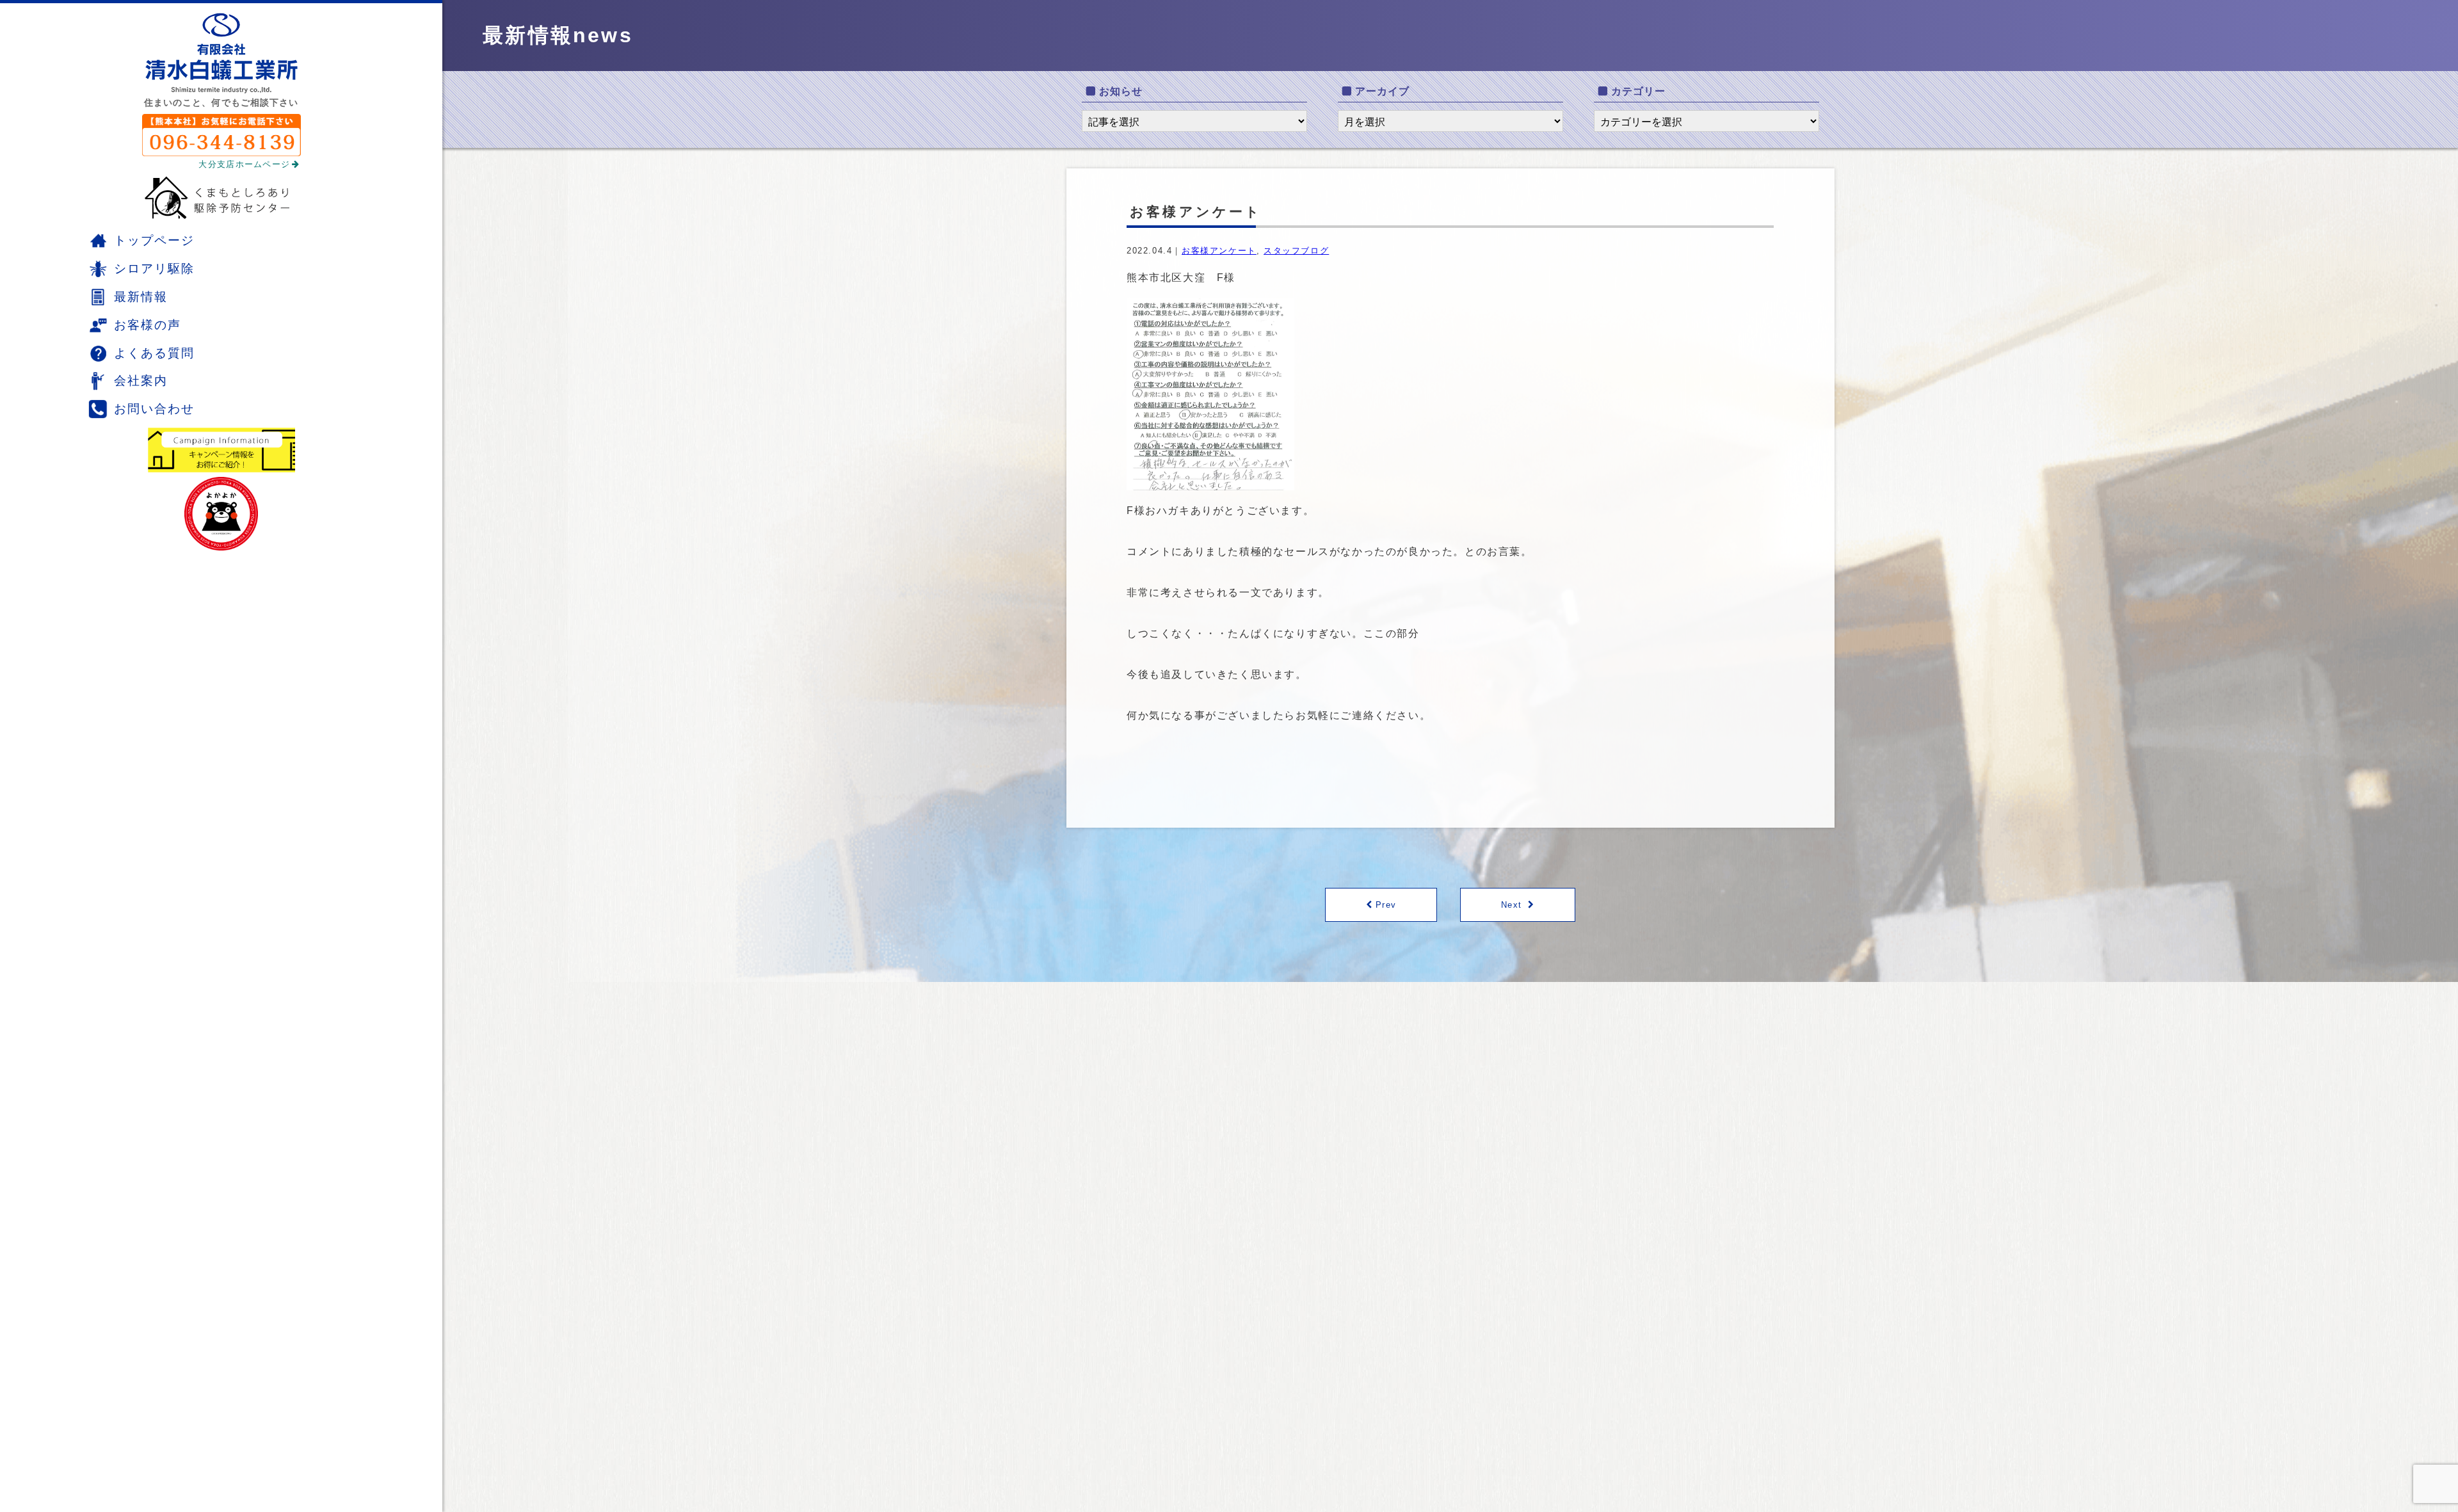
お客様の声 (148, 325)
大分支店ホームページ (244, 164)
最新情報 (141, 297)
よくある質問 (154, 353)
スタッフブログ (1296, 251)
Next (1511, 905)
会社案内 (141, 381)
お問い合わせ (154, 409)
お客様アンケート (1219, 251)
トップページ (154, 240)
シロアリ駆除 (154, 269)
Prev (1386, 905)
